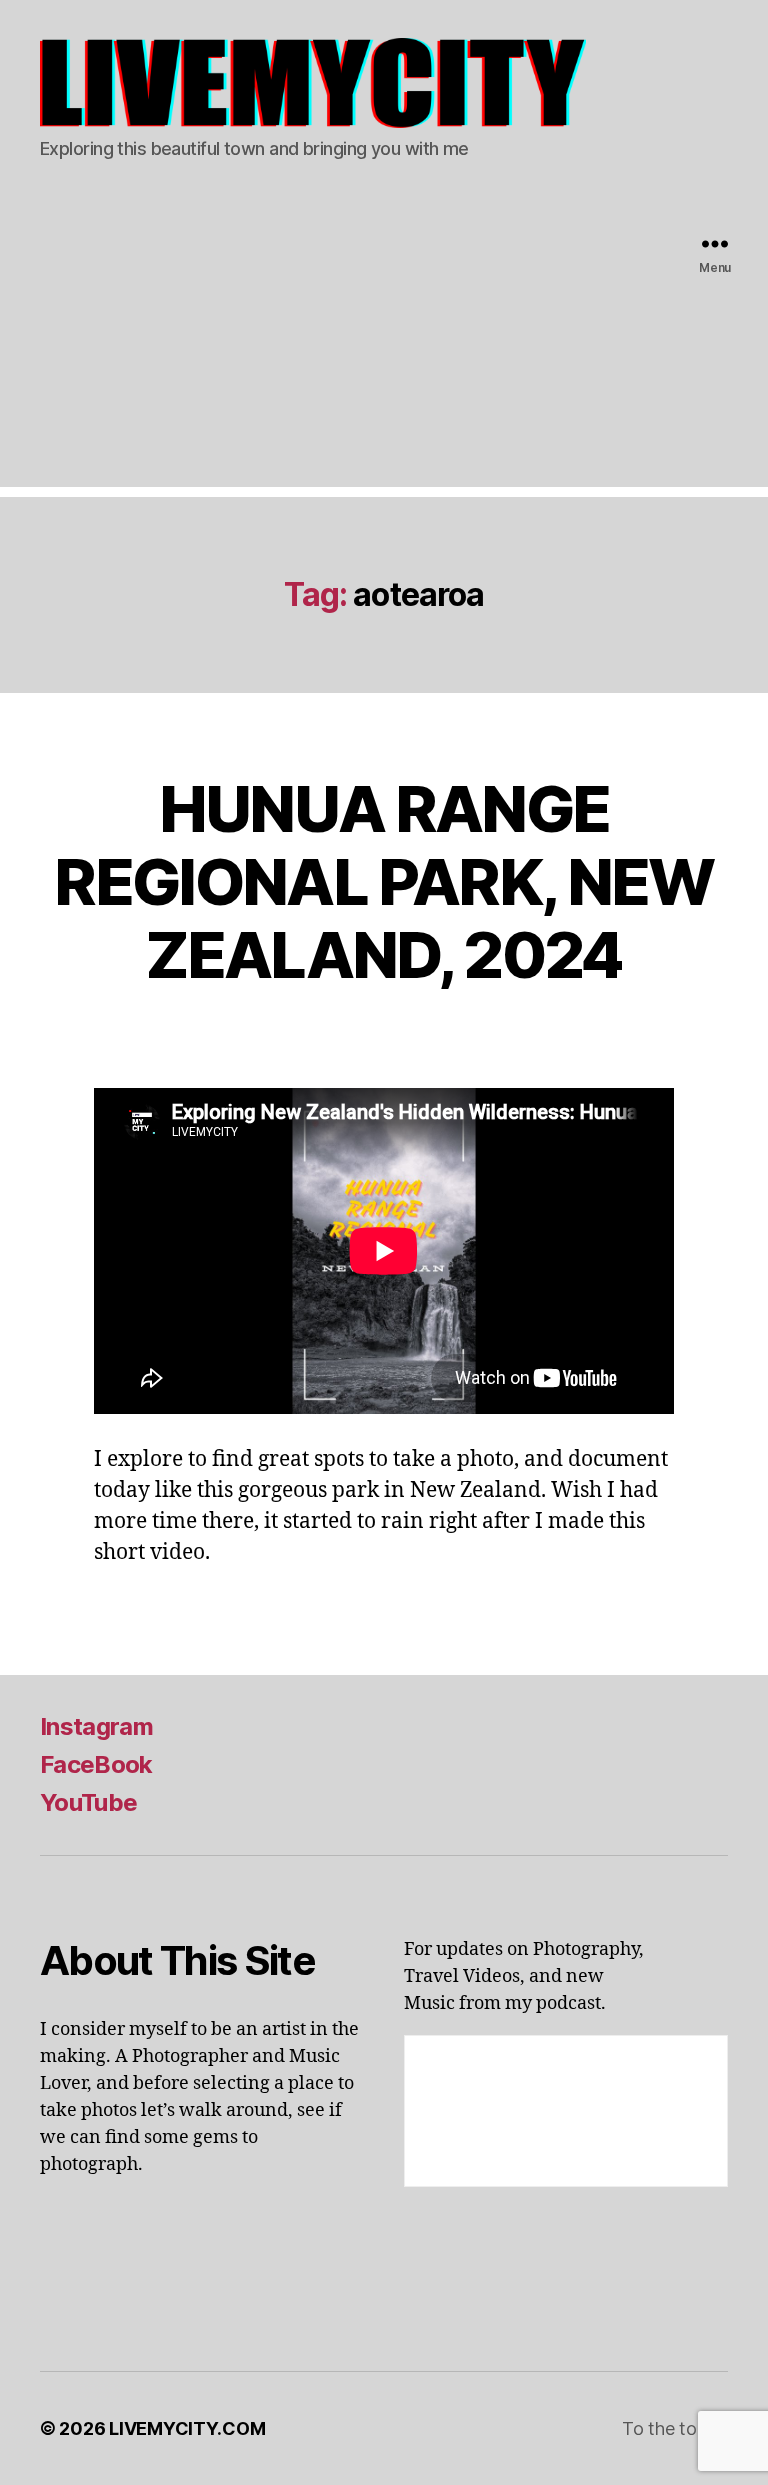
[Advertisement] (384, 347)
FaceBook (96, 1764)
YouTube (88, 1802)
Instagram (96, 1726)
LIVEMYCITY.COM (187, 2428)
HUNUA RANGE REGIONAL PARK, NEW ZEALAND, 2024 (383, 881)
